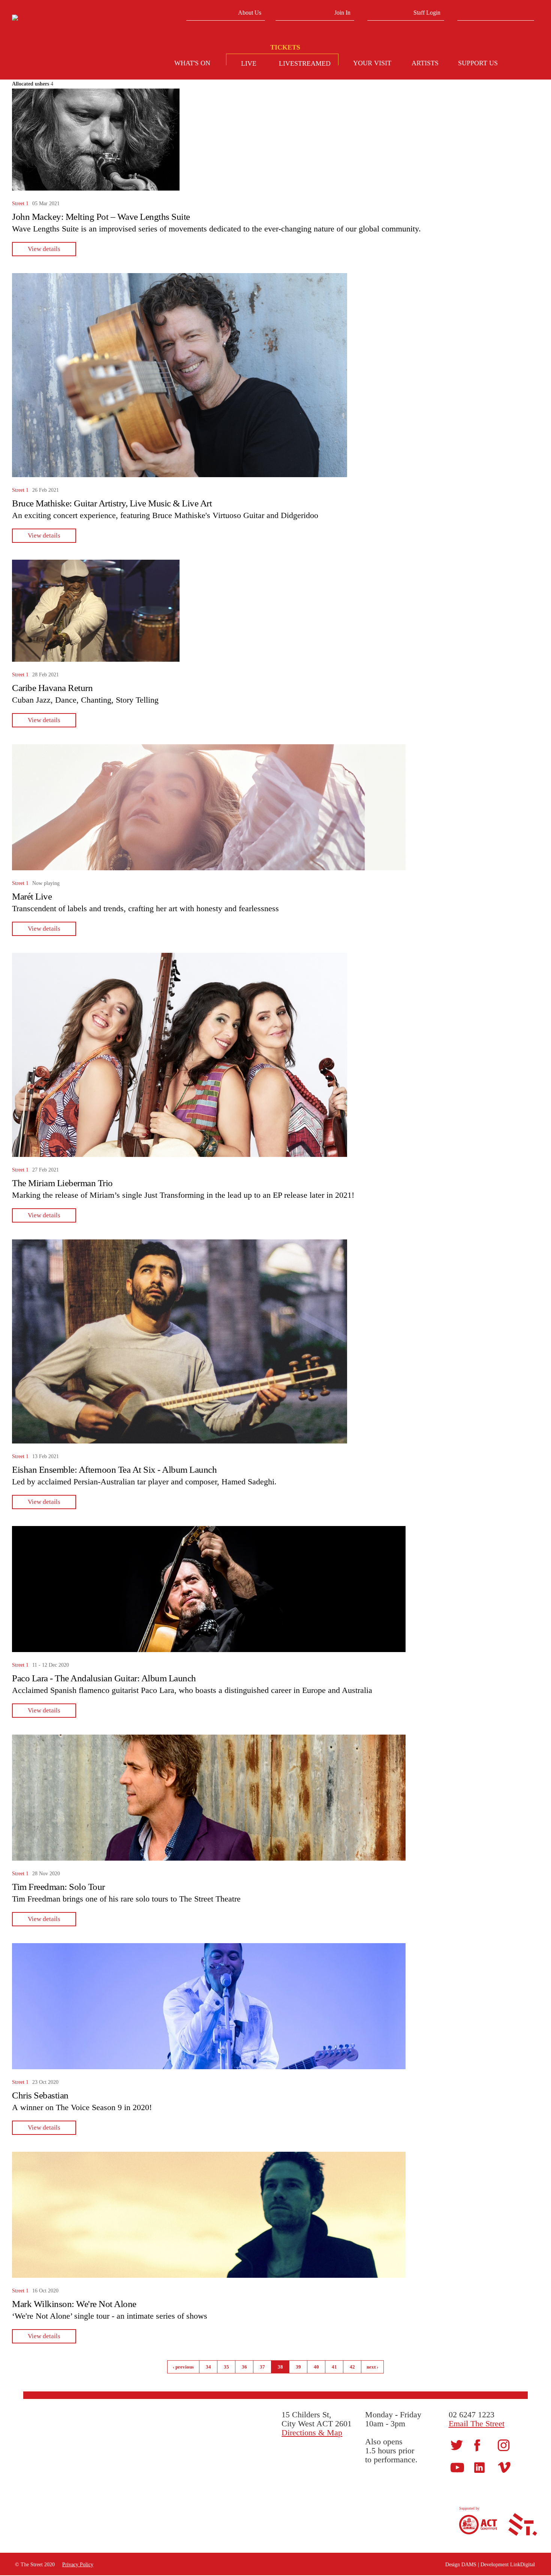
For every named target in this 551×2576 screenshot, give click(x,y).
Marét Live (32, 896)
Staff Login (427, 13)
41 (334, 2367)
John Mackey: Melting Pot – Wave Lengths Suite (101, 217)
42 (352, 2367)
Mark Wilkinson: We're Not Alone (74, 2304)
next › (372, 2367)
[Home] (69, 19)
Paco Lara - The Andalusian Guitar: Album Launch (104, 1678)
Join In (342, 13)
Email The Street (477, 2424)
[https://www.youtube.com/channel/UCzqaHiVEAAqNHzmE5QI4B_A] (457, 2467)
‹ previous (183, 2367)
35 (226, 2367)
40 (316, 2367)
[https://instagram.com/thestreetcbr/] (504, 2445)
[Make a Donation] (525, 64)
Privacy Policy (78, 2565)
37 (262, 2367)
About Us (250, 13)
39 (298, 2367)
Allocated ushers (31, 84)
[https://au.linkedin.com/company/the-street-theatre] (479, 2467)
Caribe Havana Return (52, 688)
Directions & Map (312, 2433)
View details (44, 249)
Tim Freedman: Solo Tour (58, 1887)
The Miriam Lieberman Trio (62, 1183)
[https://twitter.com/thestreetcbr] (457, 2445)
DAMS (469, 2565)
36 (244, 2367)
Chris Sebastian (40, 2095)
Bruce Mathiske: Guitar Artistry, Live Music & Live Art (112, 503)
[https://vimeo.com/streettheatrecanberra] (504, 2467)
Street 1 (20, 204)
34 (208, 2367)
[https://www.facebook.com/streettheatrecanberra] (477, 2445)
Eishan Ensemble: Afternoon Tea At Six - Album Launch (114, 1470)
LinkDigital (523, 2565)
